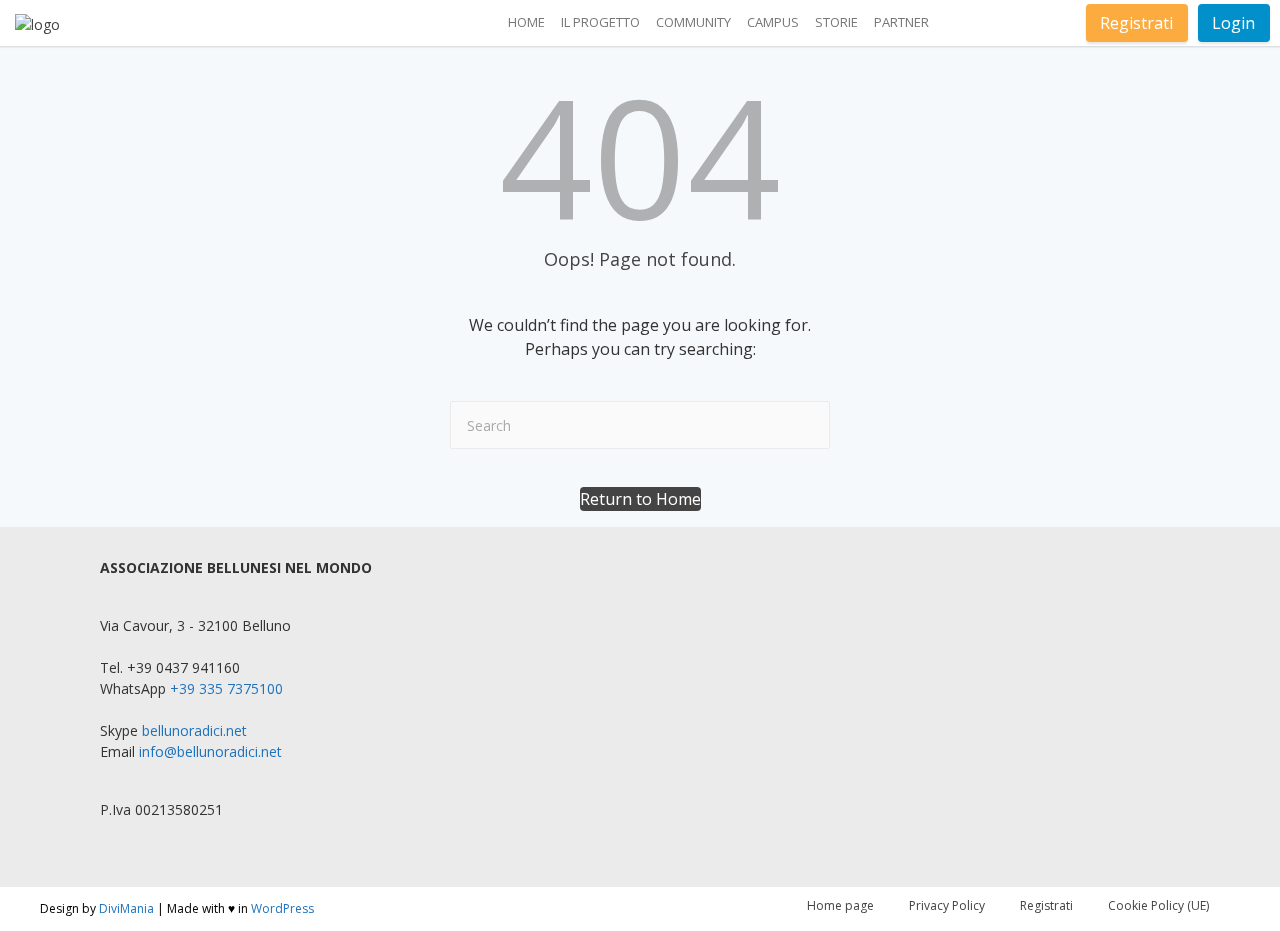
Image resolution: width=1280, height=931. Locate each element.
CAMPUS (773, 22)
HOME (526, 22)
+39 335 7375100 (226, 688)
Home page (840, 905)
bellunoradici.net (194, 730)
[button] (640, 499)
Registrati (1136, 23)
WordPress (282, 908)
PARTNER (901, 22)
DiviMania (126, 908)
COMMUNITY (693, 22)
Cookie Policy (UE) (1158, 905)
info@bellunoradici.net (210, 751)
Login (1233, 23)
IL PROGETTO (600, 22)
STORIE (836, 22)
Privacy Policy (947, 905)
